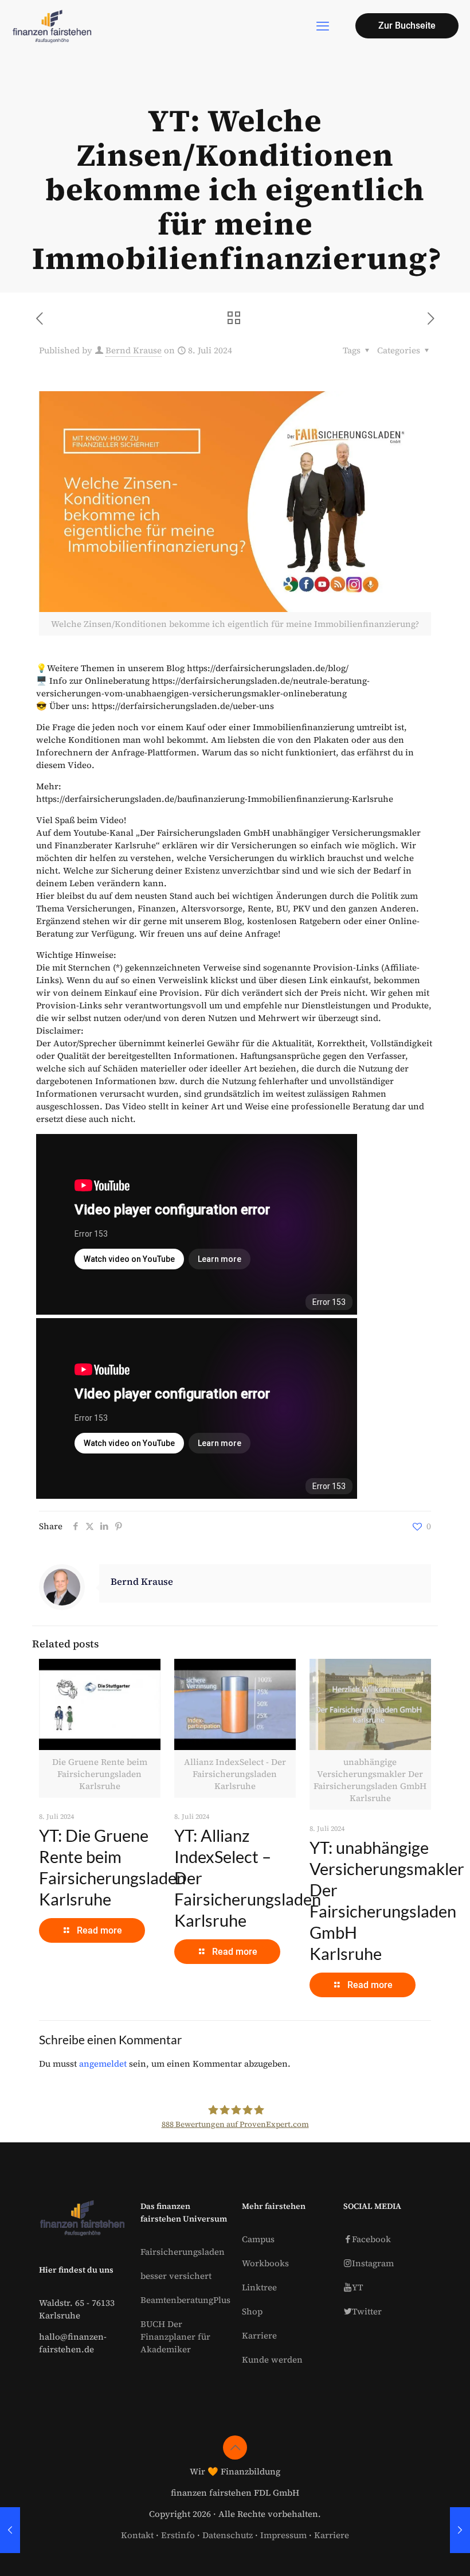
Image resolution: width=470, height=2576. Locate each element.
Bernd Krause (134, 350)
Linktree (259, 2287)
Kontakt (137, 2535)
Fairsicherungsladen (183, 2252)
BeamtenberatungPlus (185, 2300)
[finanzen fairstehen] (52, 26)
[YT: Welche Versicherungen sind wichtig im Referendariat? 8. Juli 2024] (460, 2530)
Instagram (373, 2263)
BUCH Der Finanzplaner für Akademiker (175, 2337)
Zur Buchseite (407, 26)
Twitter (367, 2311)
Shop (252, 2311)
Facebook (371, 2239)
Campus (258, 2239)
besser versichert (176, 2276)
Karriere (259, 2335)
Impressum (283, 2535)
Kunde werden (272, 2359)
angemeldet (103, 2063)
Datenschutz (228, 2535)
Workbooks (265, 2263)
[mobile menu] (323, 26)
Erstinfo (178, 2535)
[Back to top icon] (235, 2448)
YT (357, 2287)
